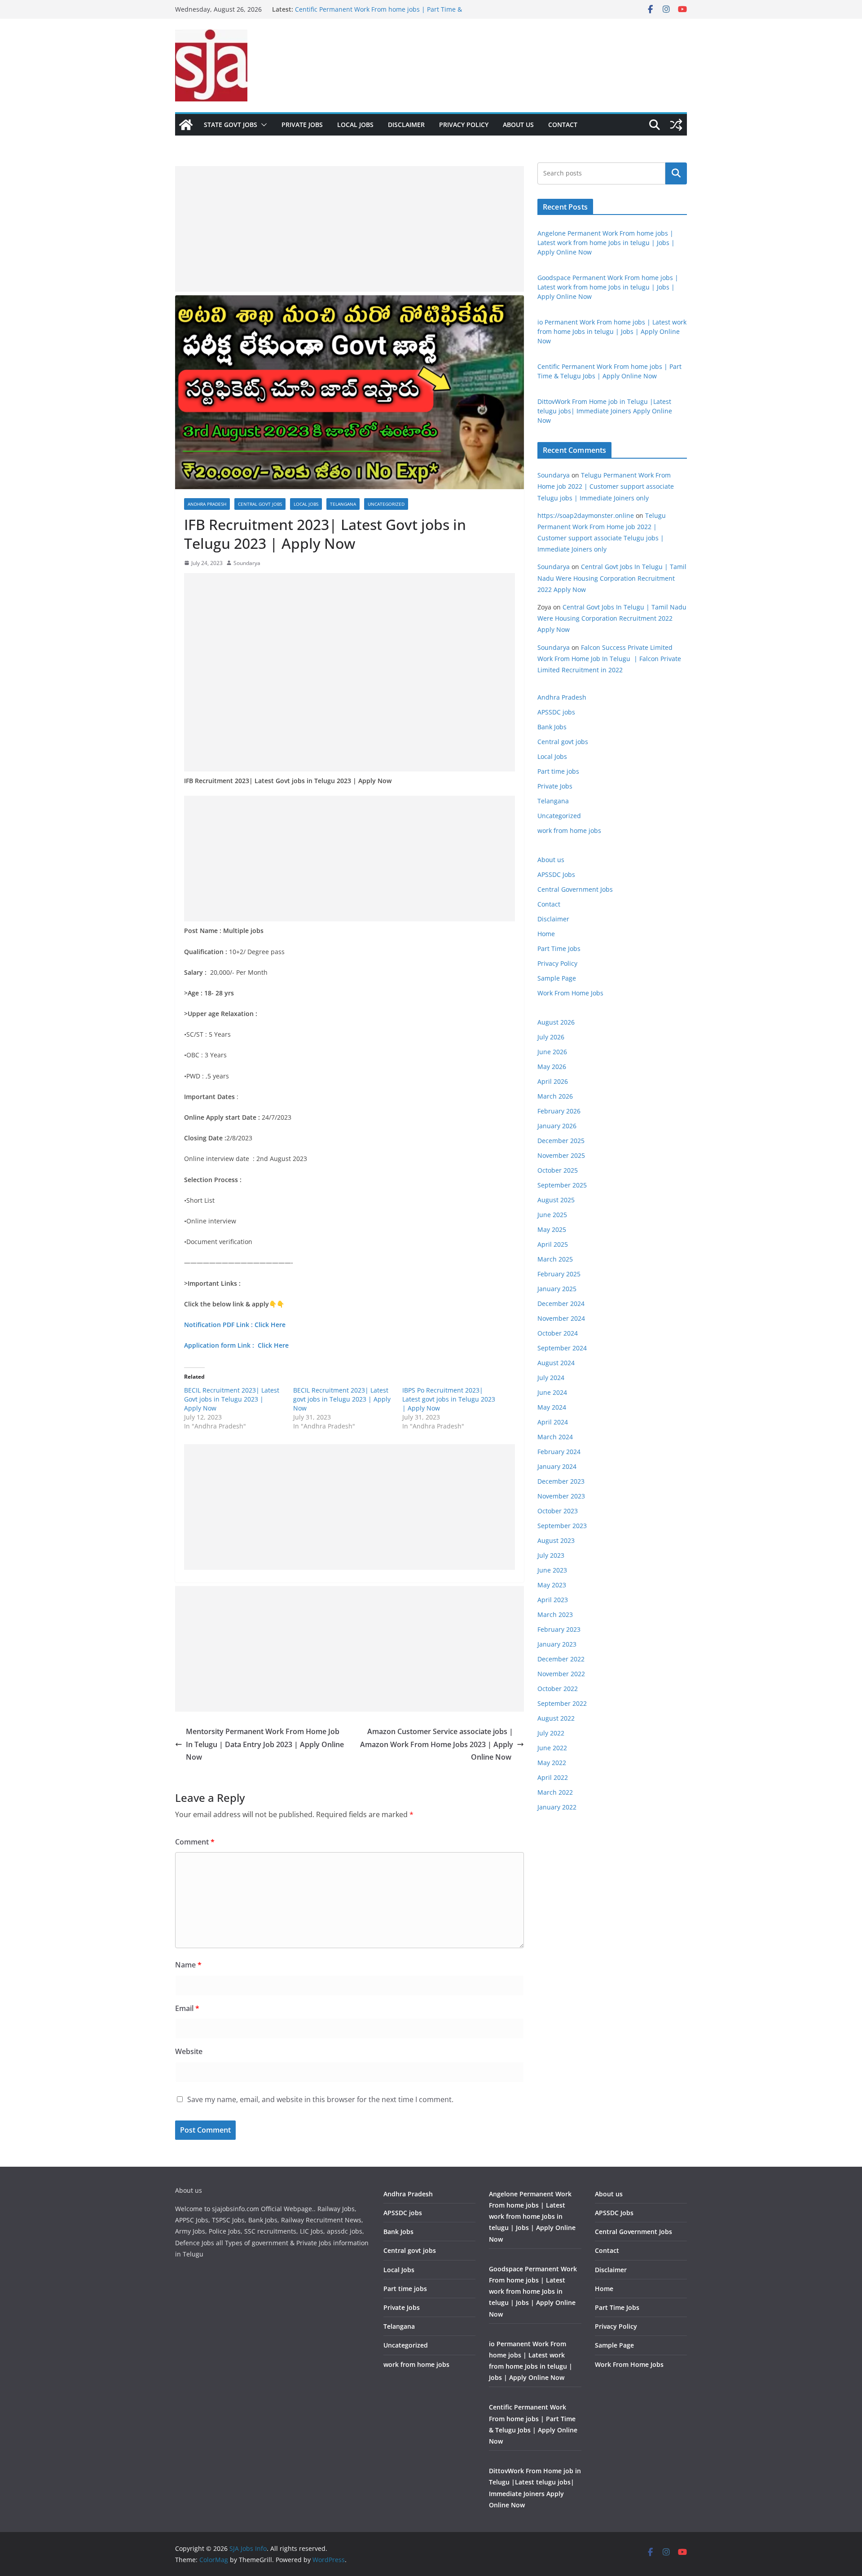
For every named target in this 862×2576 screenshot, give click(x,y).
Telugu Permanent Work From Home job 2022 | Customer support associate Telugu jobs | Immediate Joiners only (606, 486)
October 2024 (558, 1333)
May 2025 (552, 1229)
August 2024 (556, 1363)
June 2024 (552, 1392)
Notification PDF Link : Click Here (236, 1325)
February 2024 (559, 1452)
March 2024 (555, 1437)
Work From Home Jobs (570, 993)
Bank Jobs (552, 727)
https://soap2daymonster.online (586, 515)
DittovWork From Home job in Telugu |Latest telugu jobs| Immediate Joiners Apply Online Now (605, 411)
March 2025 (555, 1259)
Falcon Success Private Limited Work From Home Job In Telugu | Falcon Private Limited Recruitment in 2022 (609, 659)
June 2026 (552, 1052)
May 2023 (552, 1585)
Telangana (343, 504)
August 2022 (556, 1718)
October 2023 (558, 1511)
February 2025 (559, 1274)
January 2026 (557, 1126)
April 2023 (553, 1600)
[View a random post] (676, 125)
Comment (195, 1842)
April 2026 (553, 1081)
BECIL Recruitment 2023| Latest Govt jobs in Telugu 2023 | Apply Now (232, 1399)
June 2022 (552, 1748)
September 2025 (562, 1185)
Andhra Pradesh (207, 504)
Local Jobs (355, 125)
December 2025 (561, 1141)
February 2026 (559, 1111)
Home (546, 934)
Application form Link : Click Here (237, 1345)
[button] (262, 125)
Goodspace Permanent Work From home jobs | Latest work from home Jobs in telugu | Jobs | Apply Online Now (608, 287)
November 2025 (561, 1155)
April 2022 (553, 1777)
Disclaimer (406, 125)
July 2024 (551, 1378)
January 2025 (557, 1289)
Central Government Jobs (575, 889)
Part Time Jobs (559, 948)
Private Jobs (302, 125)
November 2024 (561, 1318)
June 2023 (552, 1570)
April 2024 (553, 1422)
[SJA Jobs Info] (186, 125)
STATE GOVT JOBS (231, 125)
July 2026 (551, 1037)
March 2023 (555, 1614)
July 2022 (551, 1733)
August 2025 (556, 1200)
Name (188, 1965)
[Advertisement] (350, 229)
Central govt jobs (260, 504)
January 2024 (557, 1466)
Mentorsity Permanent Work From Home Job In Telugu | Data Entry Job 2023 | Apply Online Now (265, 1744)
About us (518, 125)
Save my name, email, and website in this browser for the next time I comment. (320, 2099)
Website (189, 2051)
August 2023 (556, 1540)
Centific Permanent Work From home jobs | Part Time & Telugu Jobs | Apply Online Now (378, 14)
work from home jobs (569, 830)
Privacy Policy (464, 125)
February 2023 (559, 1629)
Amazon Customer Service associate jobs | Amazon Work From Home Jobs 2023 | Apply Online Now (437, 1744)
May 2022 (552, 1763)
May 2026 (552, 1067)
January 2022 (557, 1807)
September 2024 (562, 1348)
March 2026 (555, 1096)
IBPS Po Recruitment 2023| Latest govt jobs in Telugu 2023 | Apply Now (449, 1399)
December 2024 (561, 1303)
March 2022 (555, 1792)
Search (676, 173)
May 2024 (552, 1407)
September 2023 (562, 1526)
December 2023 (561, 1481)
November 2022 (561, 1674)
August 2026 (556, 1022)
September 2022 (562, 1703)
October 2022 (558, 1689)
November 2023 (561, 1496)
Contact (563, 125)
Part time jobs (558, 771)
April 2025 (553, 1244)
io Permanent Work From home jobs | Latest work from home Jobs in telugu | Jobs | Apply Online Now (612, 331)
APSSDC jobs (556, 712)
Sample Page (557, 978)
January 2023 (557, 1644)
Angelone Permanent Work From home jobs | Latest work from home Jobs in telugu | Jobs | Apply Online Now (606, 243)
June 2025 (552, 1215)
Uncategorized (386, 504)
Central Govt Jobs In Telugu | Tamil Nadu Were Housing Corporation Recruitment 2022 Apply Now (612, 578)
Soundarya (247, 563)
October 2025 (558, 1170)
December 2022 (561, 1659)
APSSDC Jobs (556, 874)
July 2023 (551, 1555)
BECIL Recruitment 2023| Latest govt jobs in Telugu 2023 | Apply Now (342, 1399)
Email (187, 2008)
